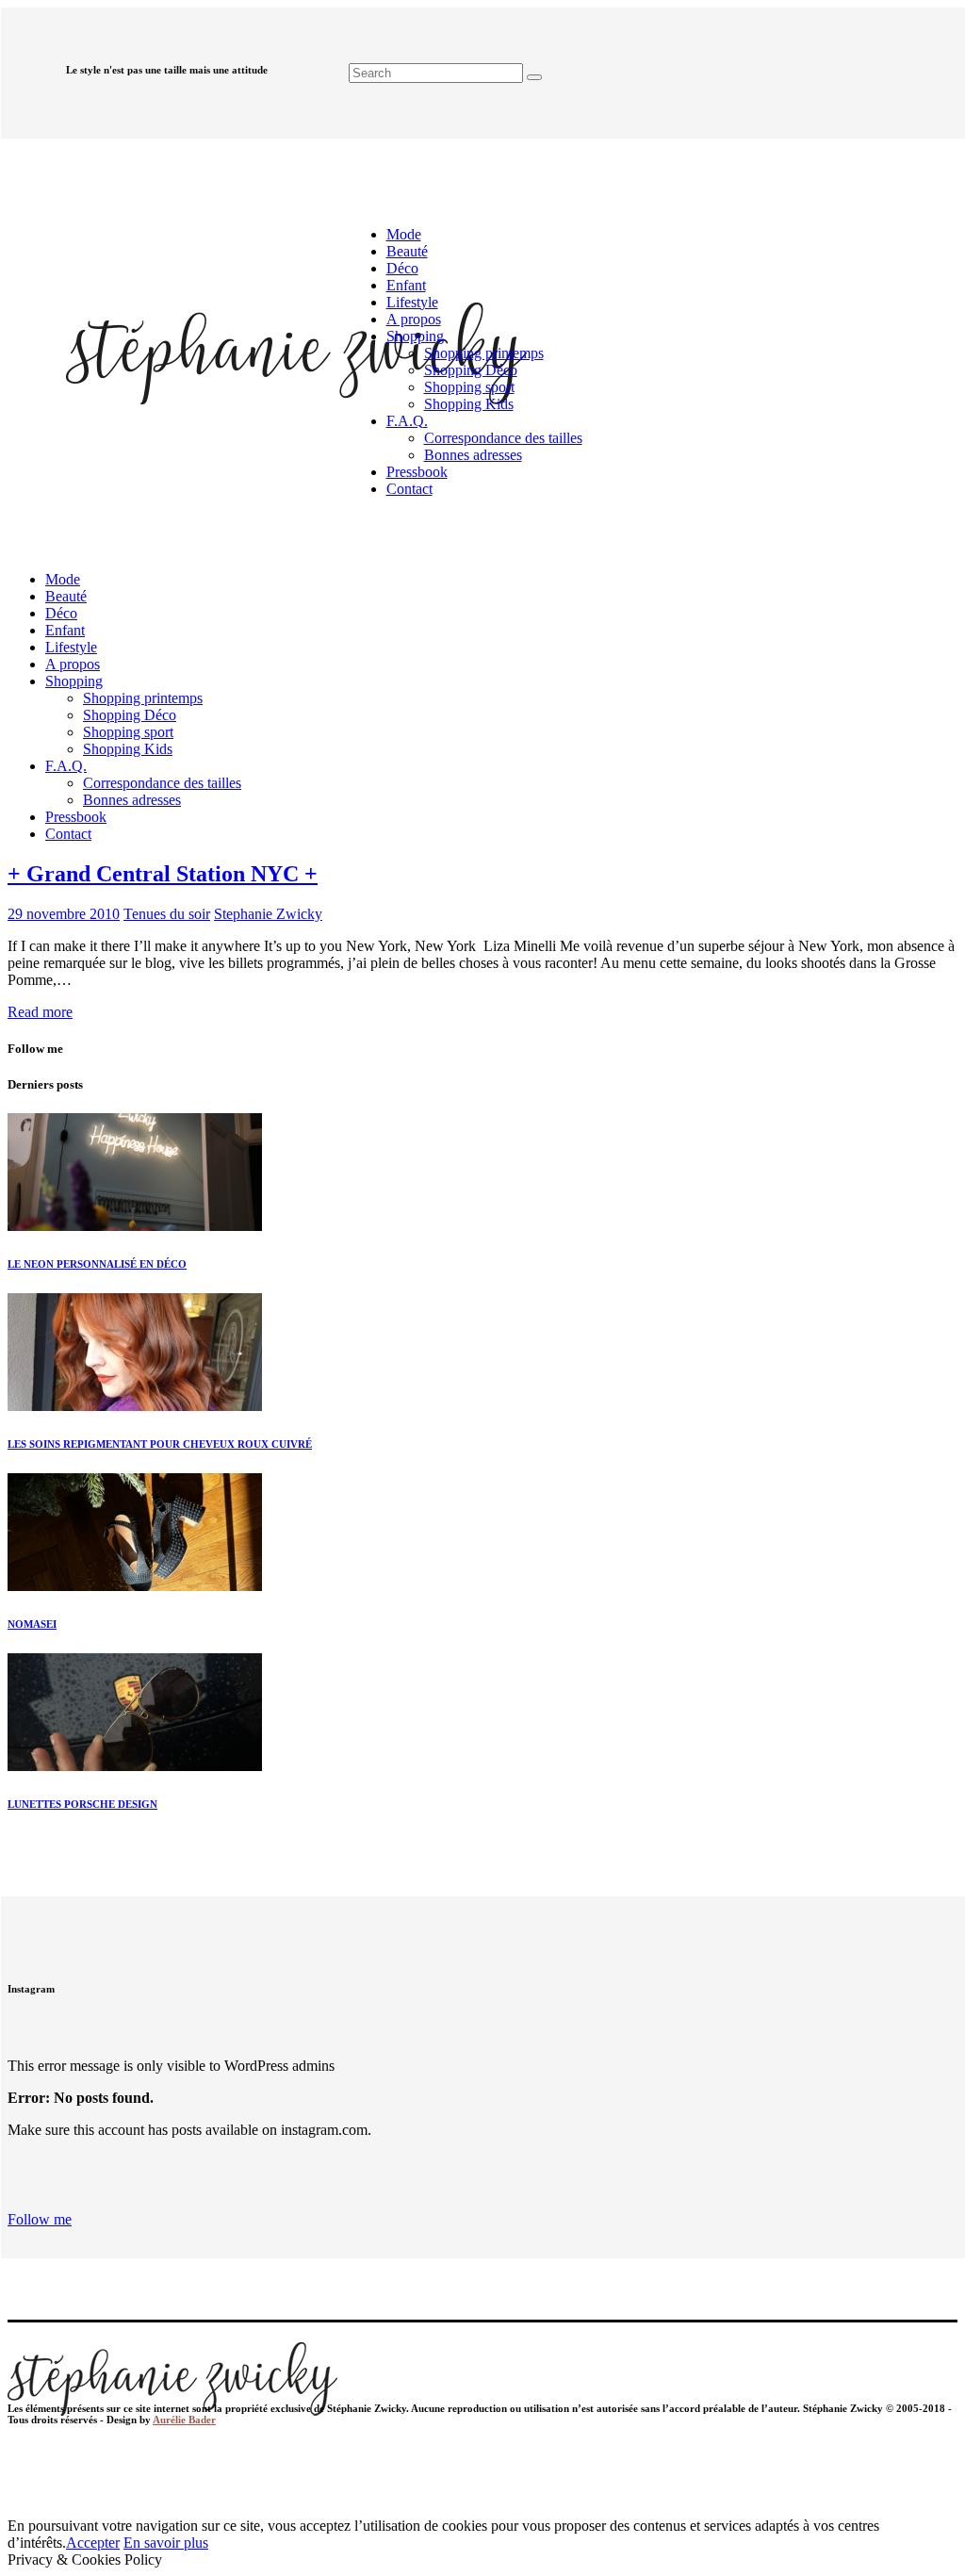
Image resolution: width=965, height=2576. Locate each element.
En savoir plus (166, 2543)
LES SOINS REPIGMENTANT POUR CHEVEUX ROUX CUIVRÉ (160, 1444)
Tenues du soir (167, 914)
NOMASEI (32, 1624)
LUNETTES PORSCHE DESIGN (82, 1804)
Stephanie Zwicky (268, 914)
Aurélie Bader (184, 2420)
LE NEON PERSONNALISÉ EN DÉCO (97, 1264)
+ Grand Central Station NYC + (163, 874)
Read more (40, 1012)
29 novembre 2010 (64, 914)
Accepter (93, 2543)
